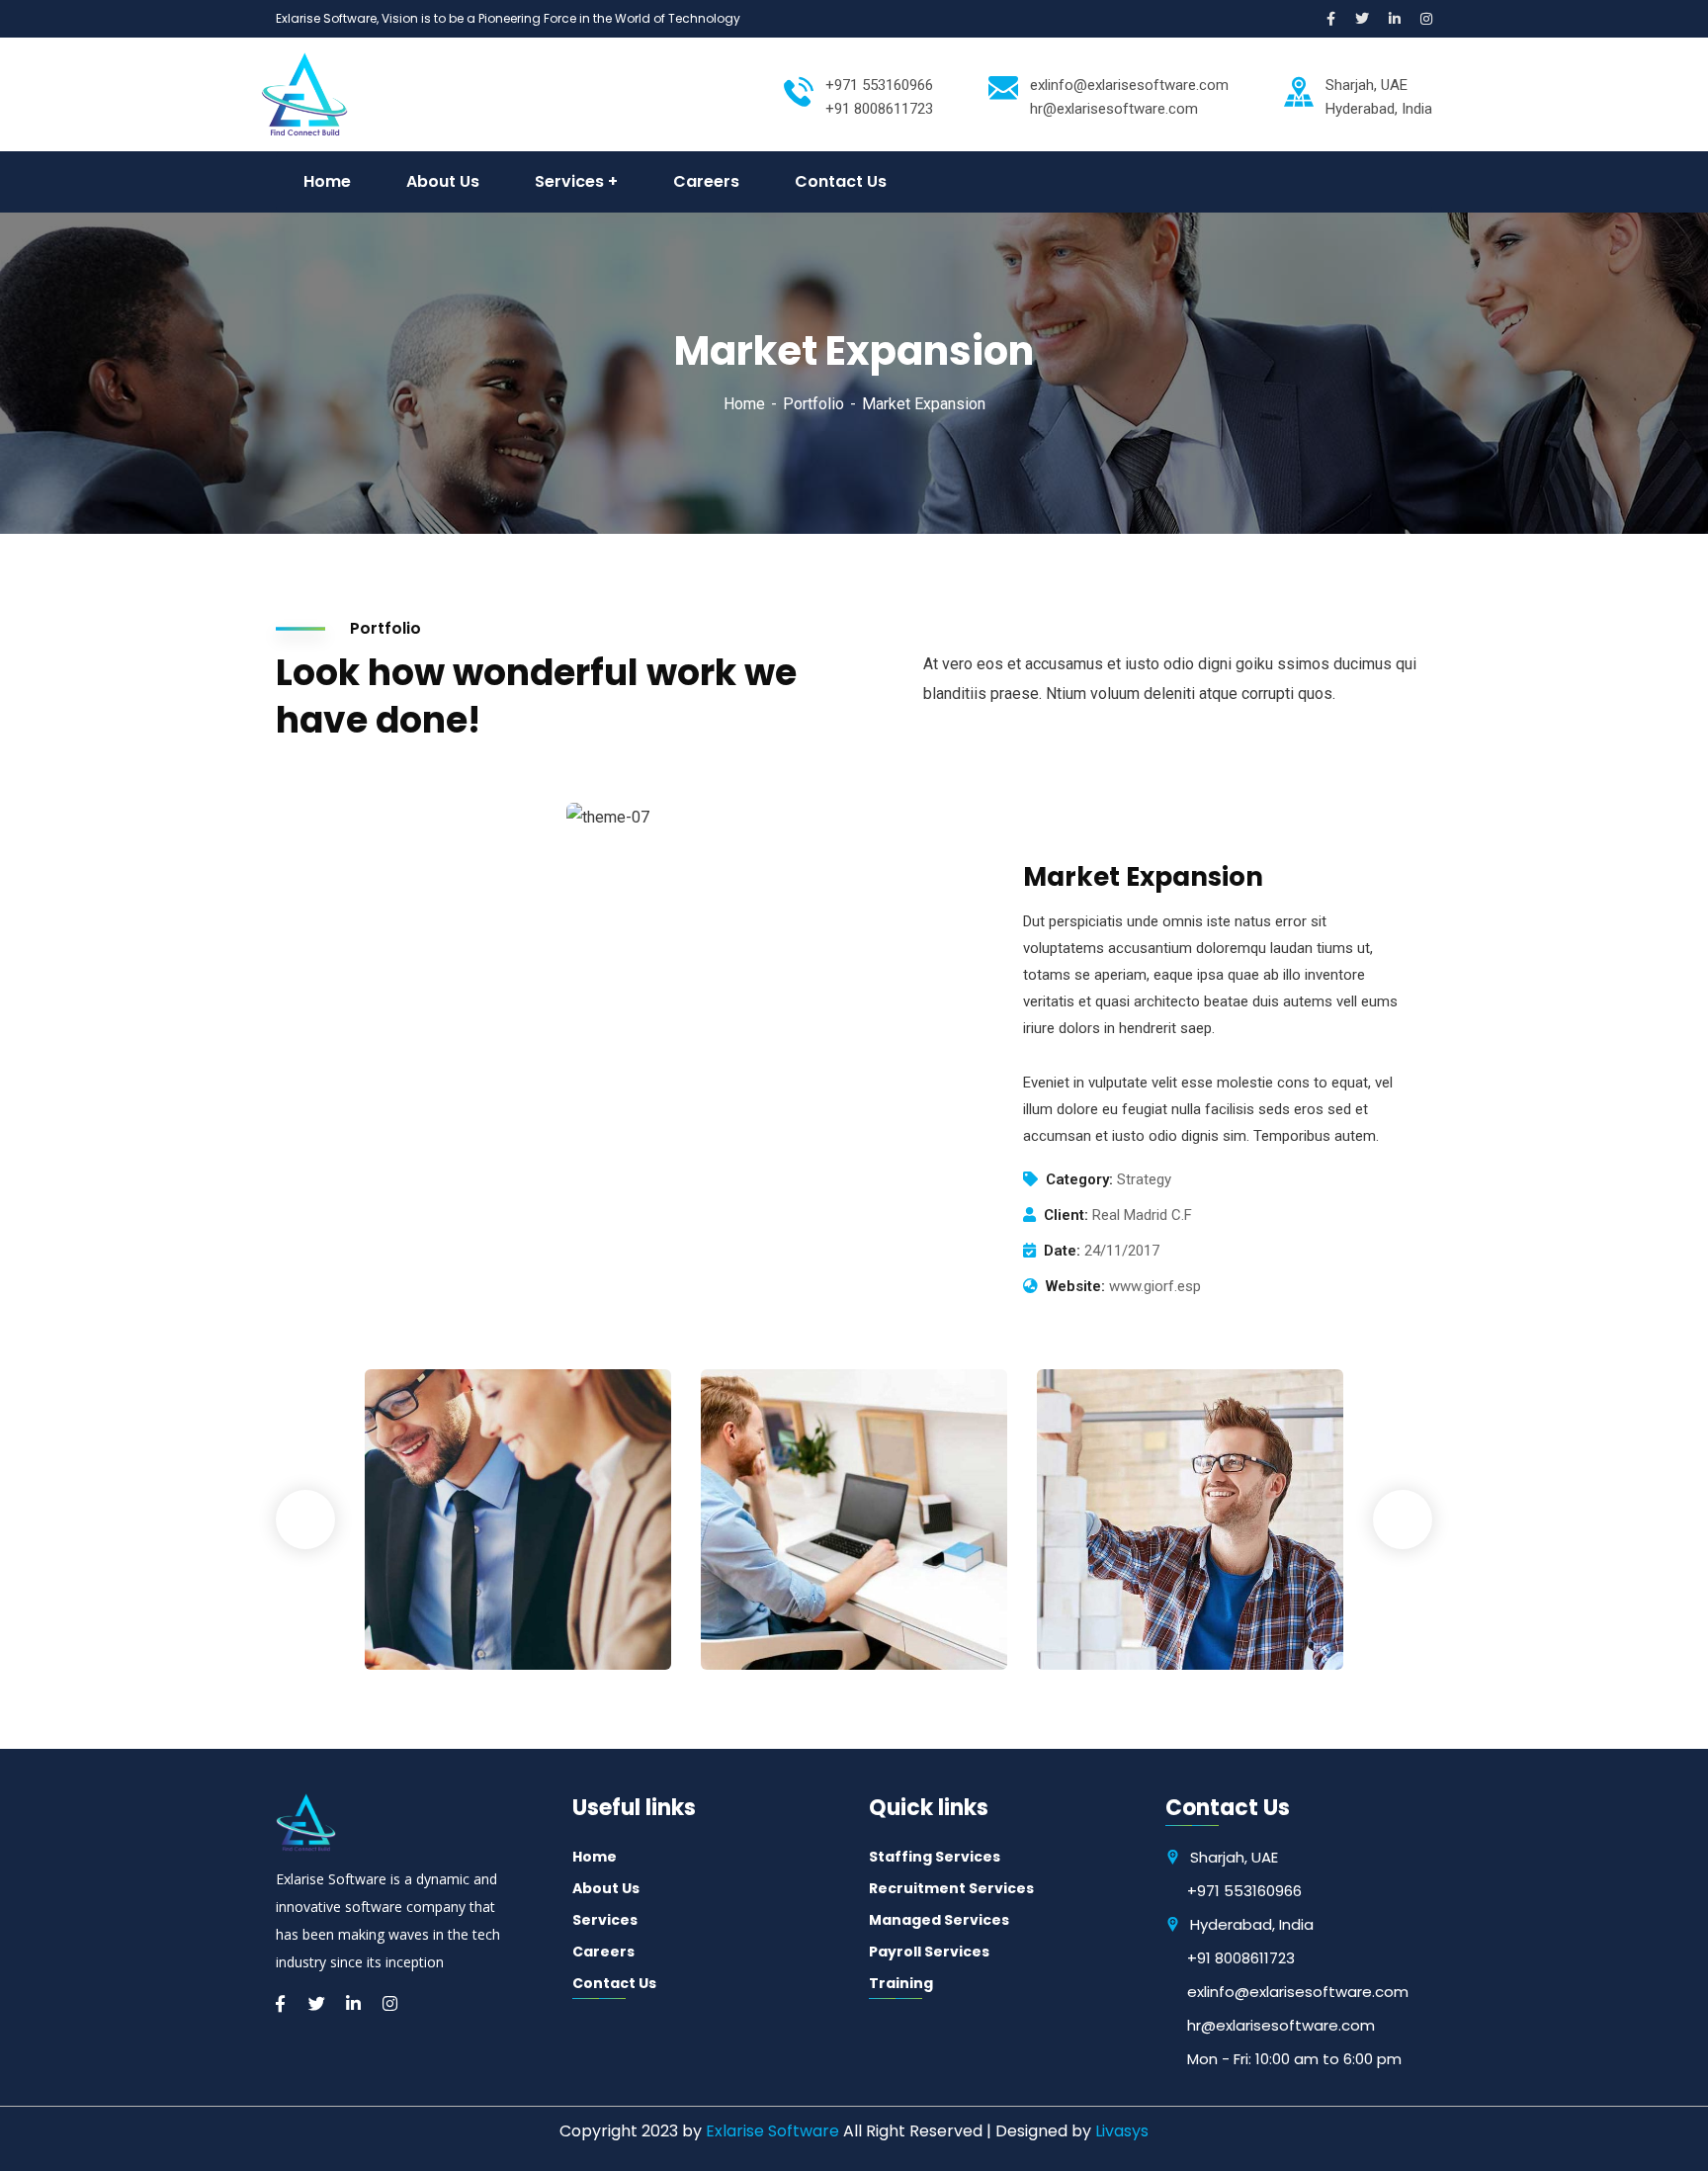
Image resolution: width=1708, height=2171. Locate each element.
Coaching (430, 1629)
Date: (1062, 1251)
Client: (1066, 1215)
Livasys (1122, 2131)
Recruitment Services (951, 1888)
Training (901, 1983)
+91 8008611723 (1241, 1958)
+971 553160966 (879, 85)
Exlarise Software (772, 2131)
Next (1403, 1520)
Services (605, 1920)
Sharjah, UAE (1234, 1857)
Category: (1079, 1179)
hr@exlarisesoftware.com (1281, 2025)
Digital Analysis (802, 1600)
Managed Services (939, 1920)
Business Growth (472, 1600)
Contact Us (614, 1983)
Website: (1075, 1286)
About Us (606, 1888)
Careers (603, 1952)
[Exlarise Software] (304, 93)
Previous (305, 1520)
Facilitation (773, 1629)
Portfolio (813, 404)
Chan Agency (1129, 1600)
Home (744, 404)
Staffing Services (935, 1857)
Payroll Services (929, 1952)
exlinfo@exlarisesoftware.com (1129, 85)
